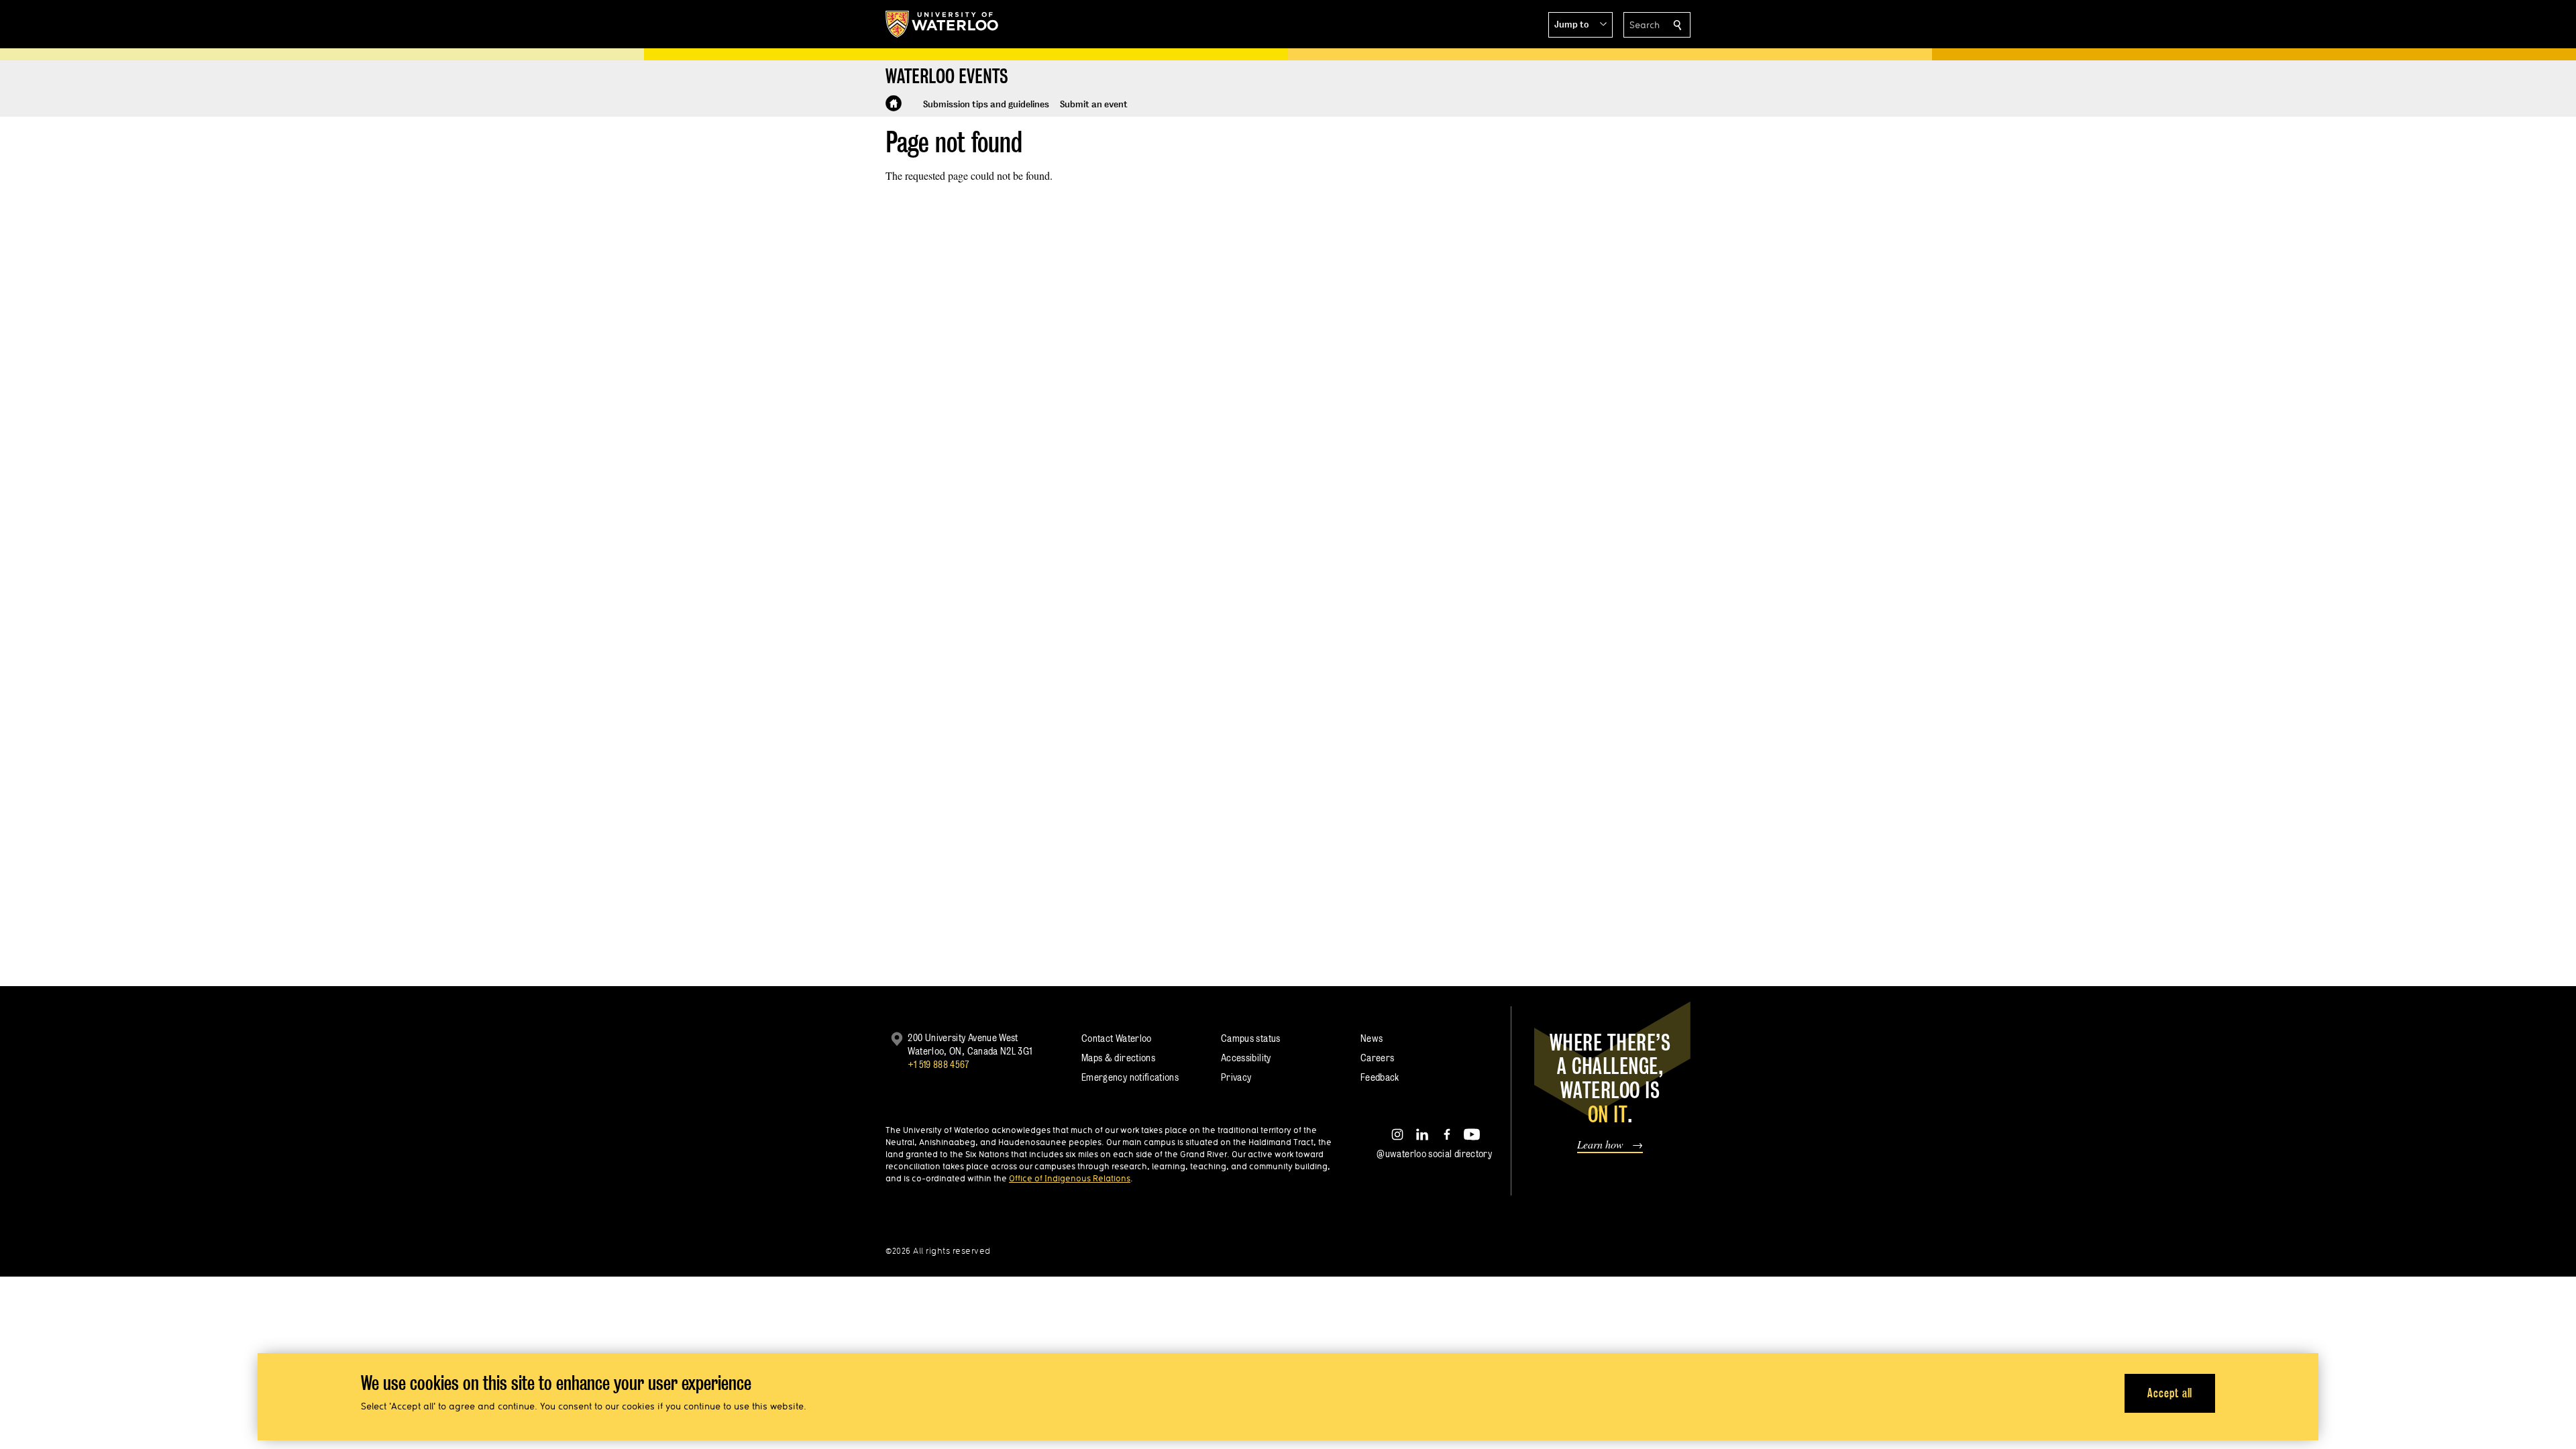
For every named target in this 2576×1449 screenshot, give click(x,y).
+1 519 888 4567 (938, 1064)
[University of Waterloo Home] (943, 24)
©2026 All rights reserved (938, 1251)
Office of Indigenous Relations (1070, 1178)
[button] (1580, 25)
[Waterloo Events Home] (894, 103)
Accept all (2170, 1392)
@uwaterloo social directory (1434, 1153)
